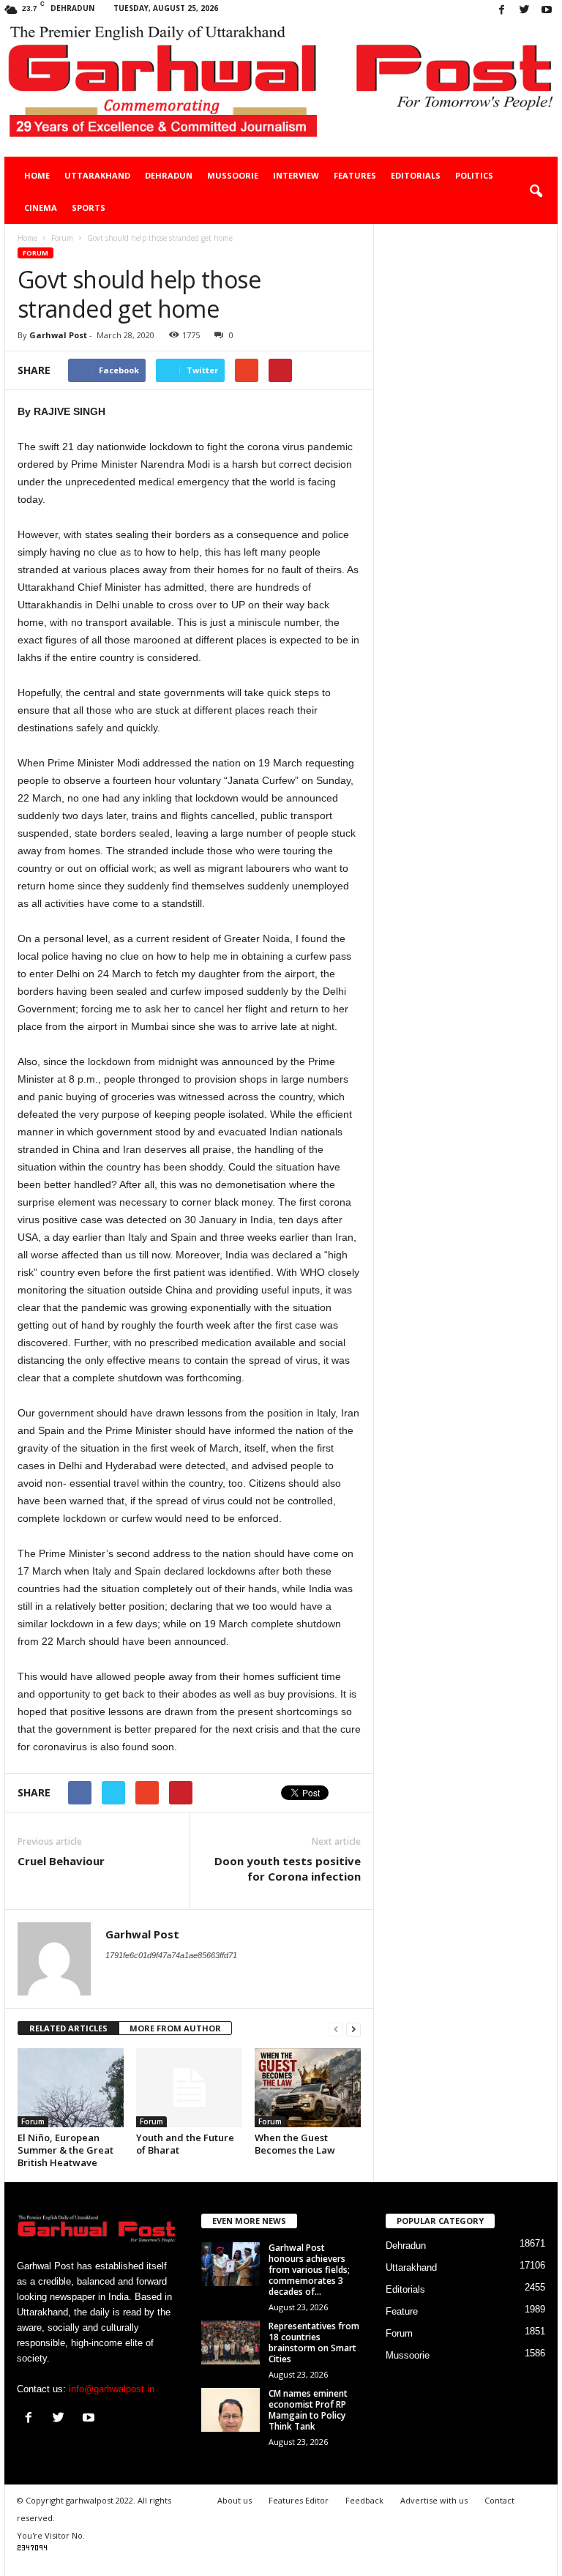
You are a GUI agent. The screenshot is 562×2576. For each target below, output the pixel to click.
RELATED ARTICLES (68, 2028)
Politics (474, 175)
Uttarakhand (97, 175)
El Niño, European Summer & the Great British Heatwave (65, 2150)
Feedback (364, 2500)
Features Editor (299, 2500)
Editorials (416, 175)
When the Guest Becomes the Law (295, 2144)
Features (355, 175)
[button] (536, 192)
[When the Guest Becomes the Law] (308, 2088)
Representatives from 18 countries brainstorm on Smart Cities (314, 2342)
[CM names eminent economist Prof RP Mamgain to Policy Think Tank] (231, 2410)
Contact (499, 2500)
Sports (89, 208)
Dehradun (169, 175)
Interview (296, 175)
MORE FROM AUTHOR (175, 2028)
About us (235, 2500)
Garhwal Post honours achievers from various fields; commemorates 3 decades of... (309, 2270)
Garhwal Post (58, 335)
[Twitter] (524, 11)
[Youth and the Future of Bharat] (189, 2088)
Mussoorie (233, 175)
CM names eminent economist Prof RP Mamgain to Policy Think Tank (308, 2410)
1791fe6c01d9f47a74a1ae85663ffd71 (171, 1955)
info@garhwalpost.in (112, 2389)
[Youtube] (547, 11)
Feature (402, 2311)
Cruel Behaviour (61, 1861)
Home (37, 175)
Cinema (41, 208)
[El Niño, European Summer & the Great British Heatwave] (71, 2088)
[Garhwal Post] (281, 89)
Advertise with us (434, 2500)
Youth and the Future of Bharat (185, 2144)
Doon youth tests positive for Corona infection (288, 1868)
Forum (35, 253)
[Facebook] (501, 11)
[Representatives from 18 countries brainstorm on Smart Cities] (231, 2342)
